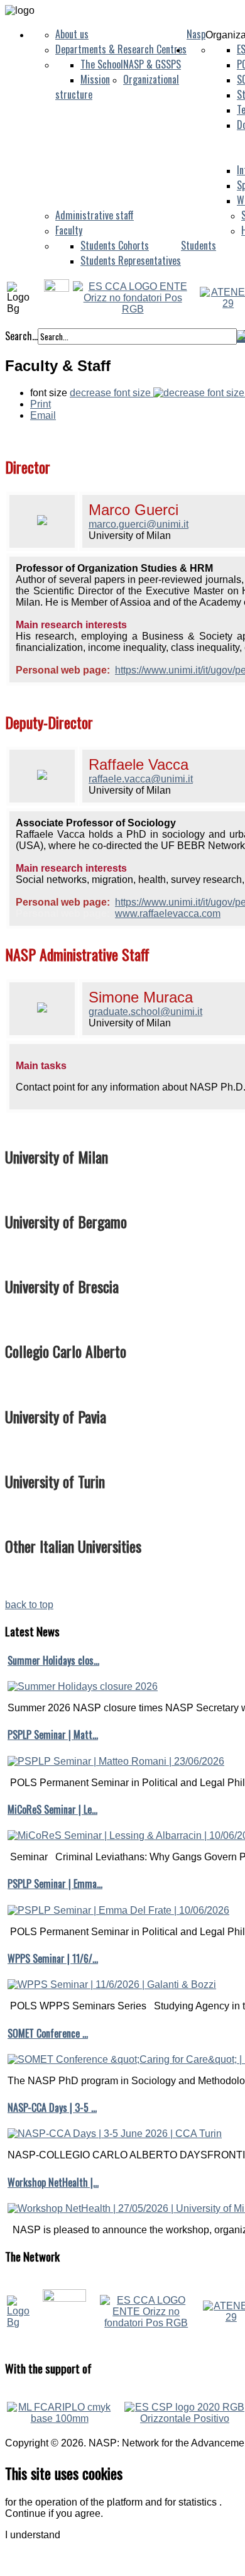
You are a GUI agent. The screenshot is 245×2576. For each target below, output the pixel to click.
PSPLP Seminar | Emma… (55, 1884)
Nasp (196, 34)
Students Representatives (131, 260)
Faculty (69, 230)
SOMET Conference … (48, 2033)
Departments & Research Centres (121, 49)
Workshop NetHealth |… (53, 2182)
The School (102, 64)
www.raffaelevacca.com (168, 913)
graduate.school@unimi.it (145, 1012)
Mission (95, 79)
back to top (29, 1605)
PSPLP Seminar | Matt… (53, 1735)
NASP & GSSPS (152, 64)
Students (199, 245)
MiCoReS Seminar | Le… (52, 1809)
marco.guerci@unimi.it (139, 524)
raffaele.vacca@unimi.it (141, 779)
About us (72, 34)
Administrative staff (95, 215)
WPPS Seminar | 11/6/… (53, 1958)
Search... (21, 336)
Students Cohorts (115, 245)
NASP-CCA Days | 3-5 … (52, 2107)
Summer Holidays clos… (53, 1660)
